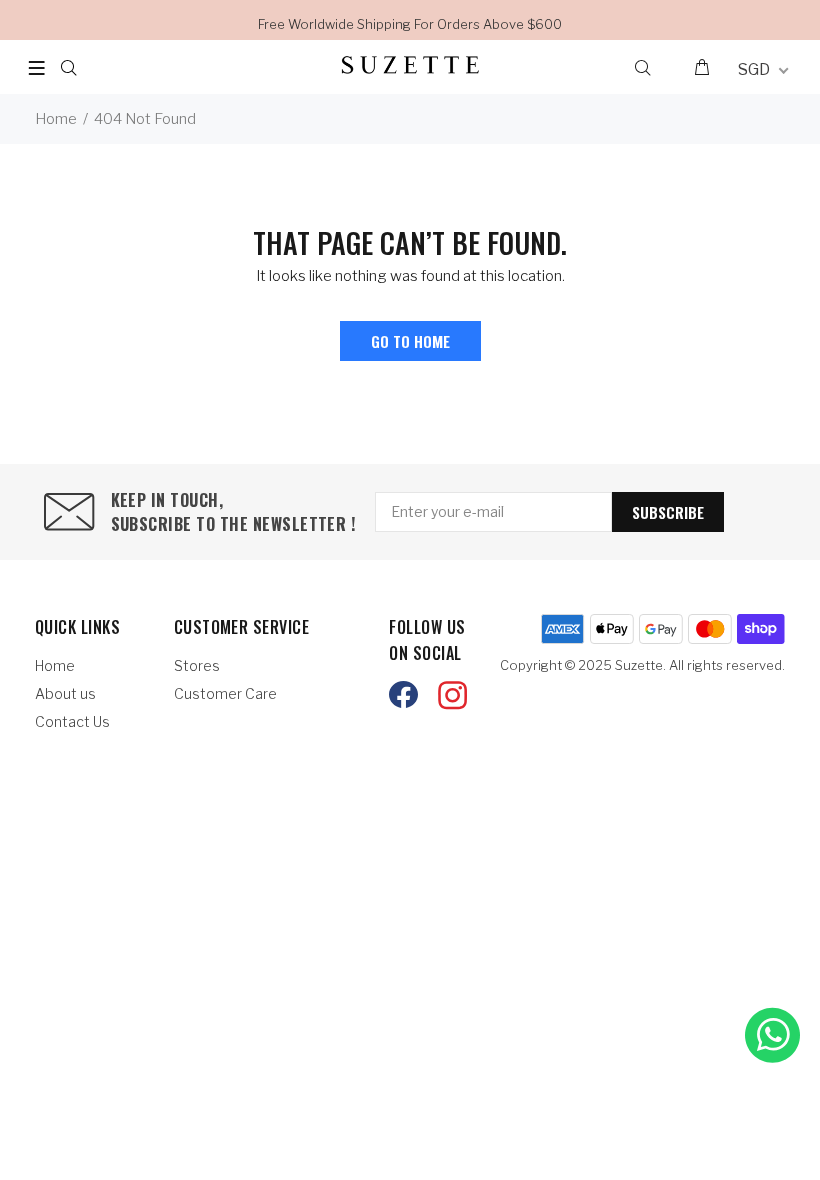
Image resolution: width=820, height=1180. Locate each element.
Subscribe (668, 512)
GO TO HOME (410, 341)
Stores (197, 665)
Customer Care (225, 693)
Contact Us (72, 721)
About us (65, 693)
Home (56, 119)
